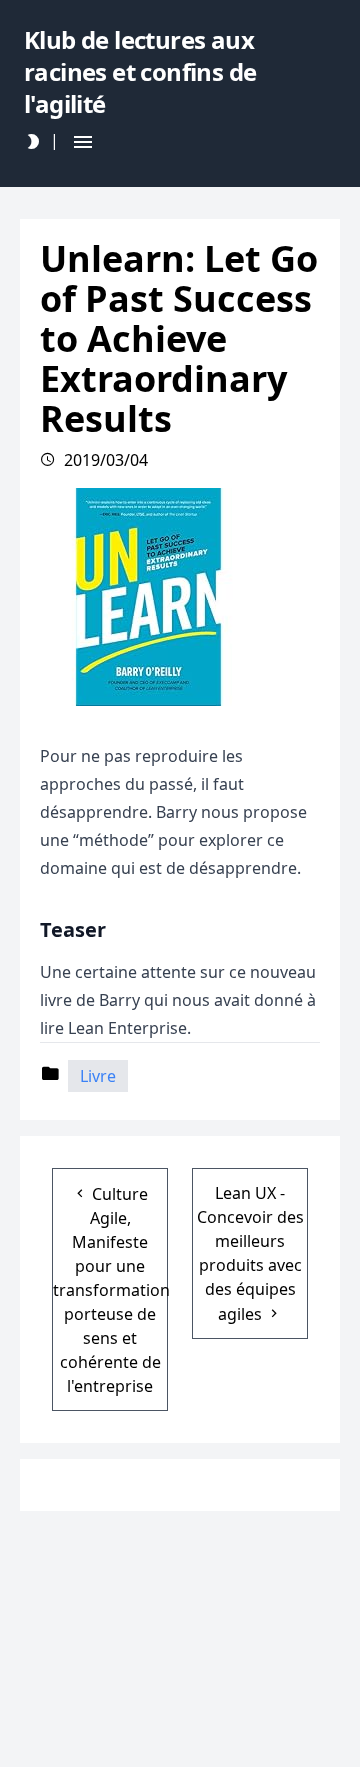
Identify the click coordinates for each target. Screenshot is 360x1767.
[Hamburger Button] (83, 141)
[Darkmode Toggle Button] (33, 141)
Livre (98, 1076)
